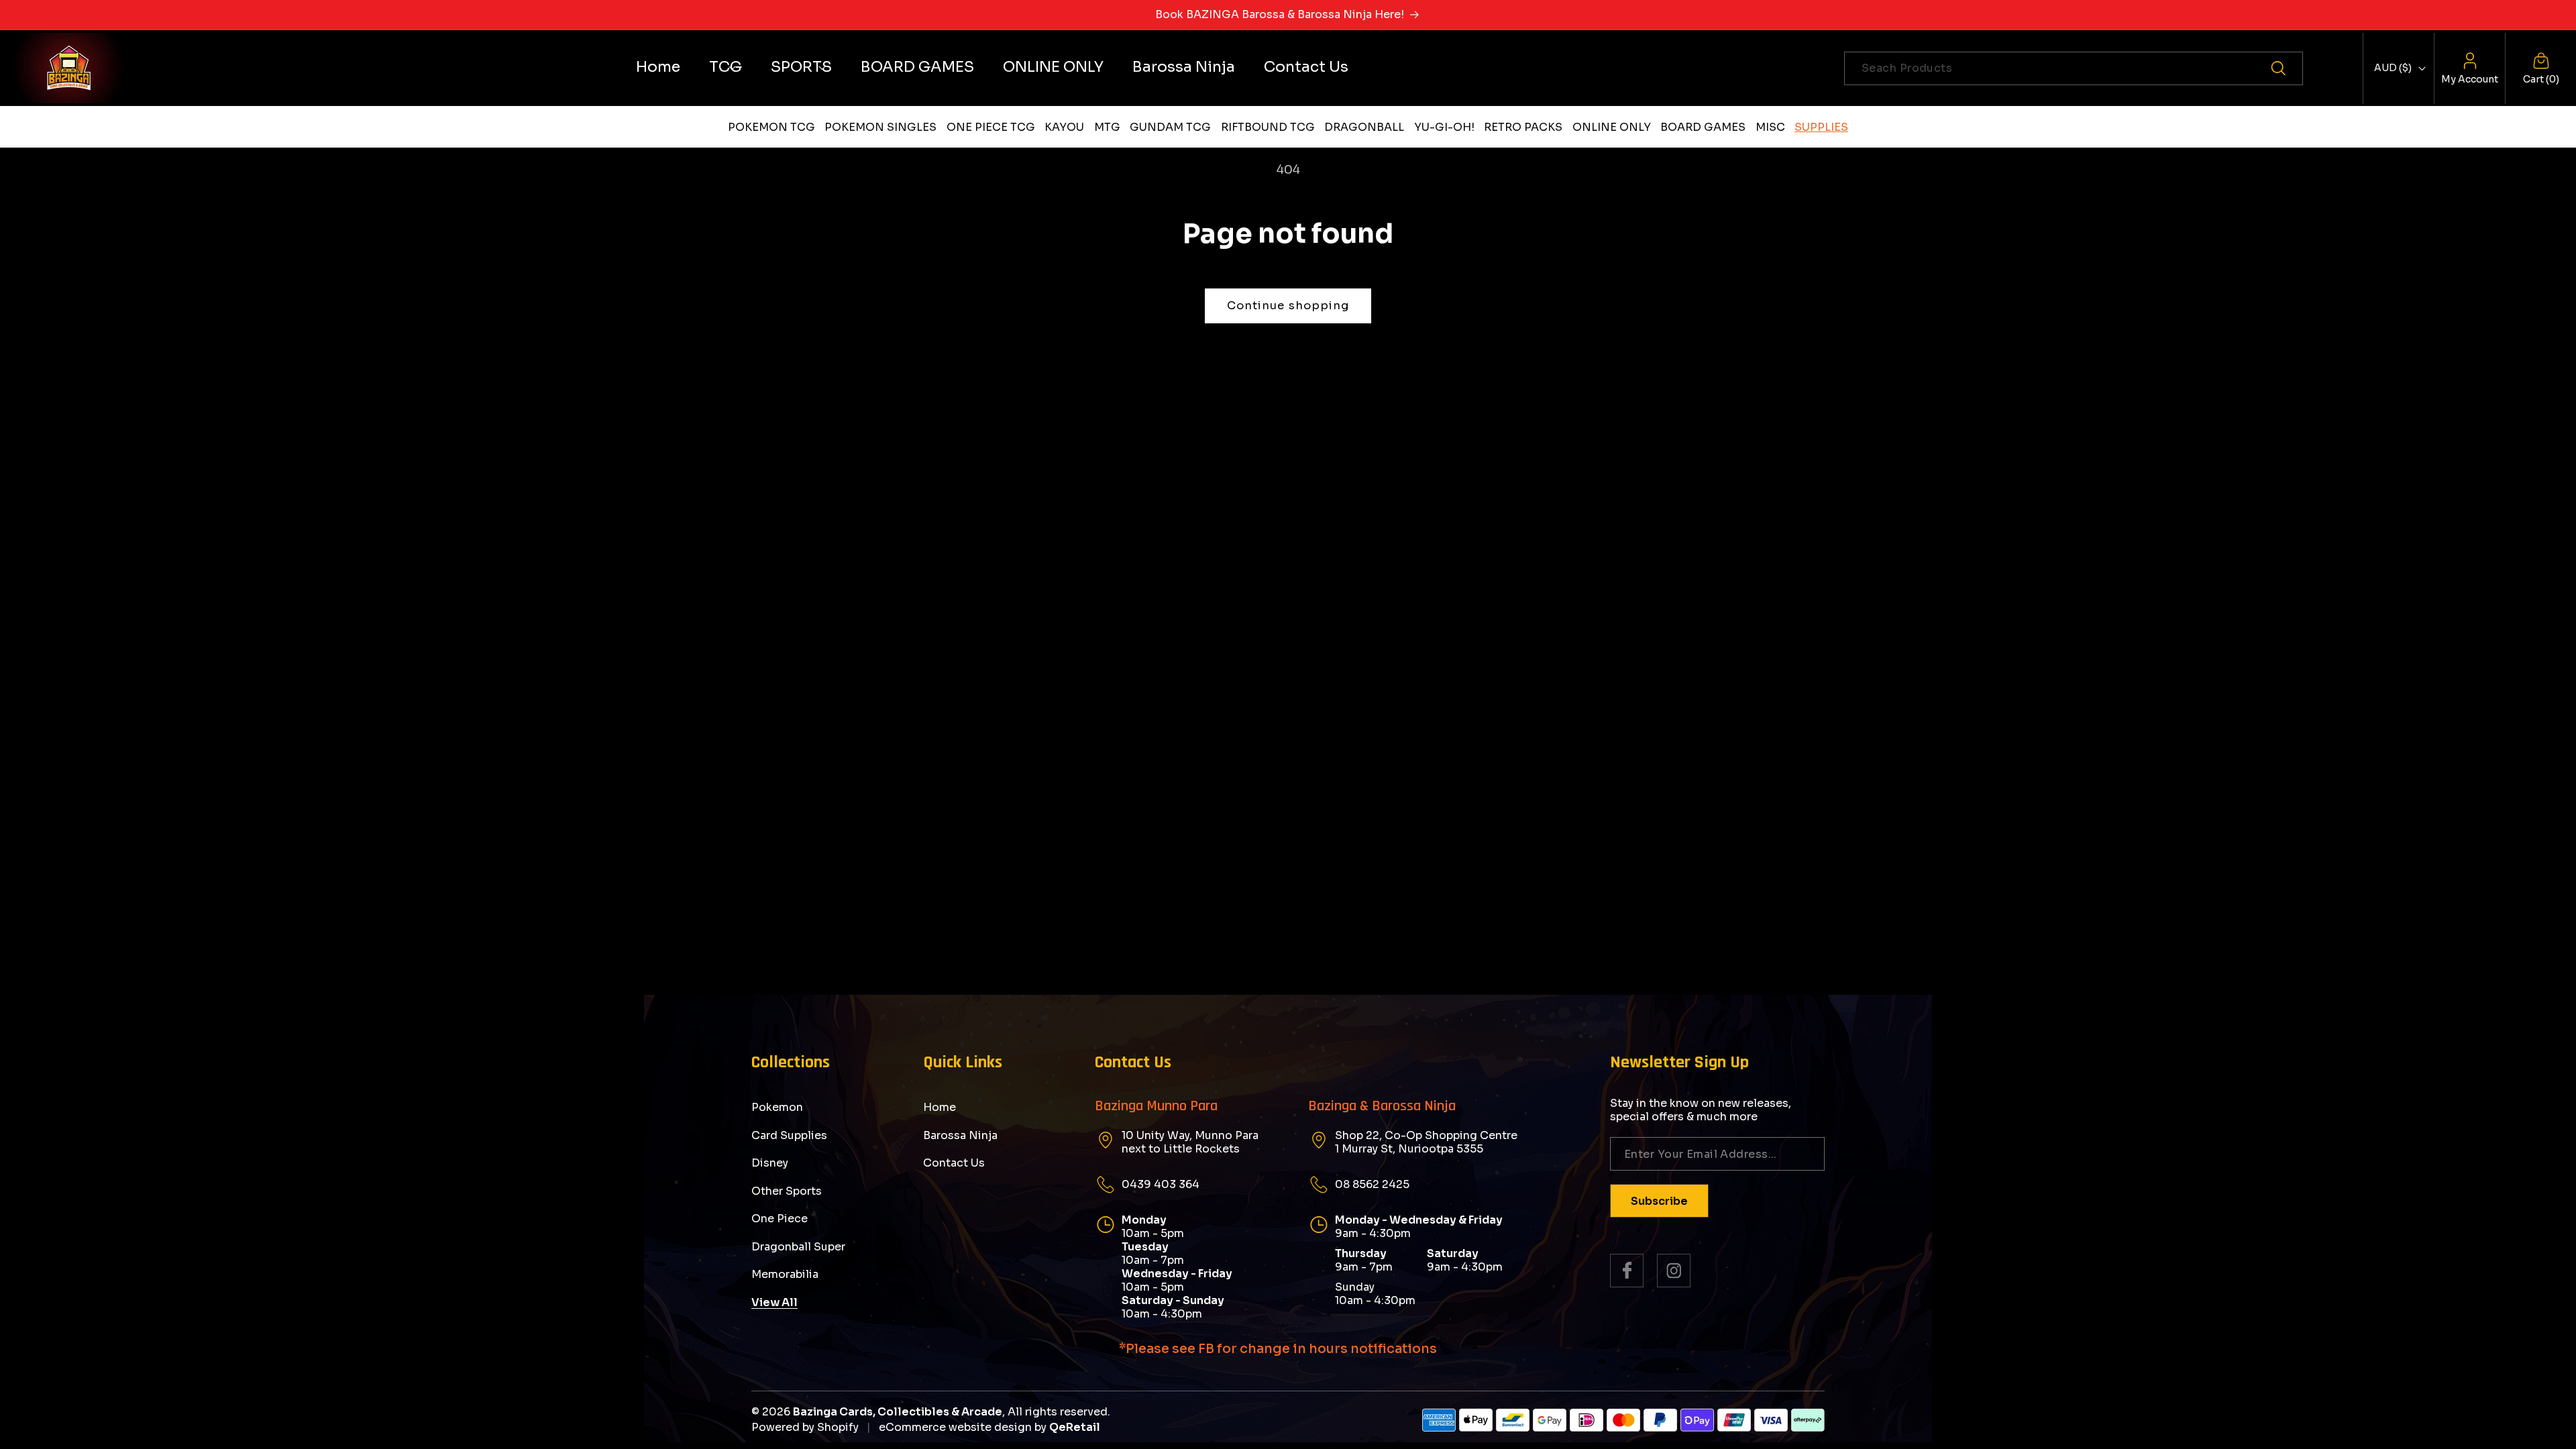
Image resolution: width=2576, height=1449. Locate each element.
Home (940, 1108)
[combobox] (2074, 68)
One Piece (780, 1219)
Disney (770, 1163)
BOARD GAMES (1703, 127)
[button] (726, 67)
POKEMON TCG (771, 127)
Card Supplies (789, 1135)
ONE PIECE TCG (991, 127)
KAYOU (1064, 127)
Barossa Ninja (960, 1135)
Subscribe (1659, 1201)
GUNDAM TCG (1170, 127)
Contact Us (954, 1163)
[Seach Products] (2286, 68)
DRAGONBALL (1364, 127)
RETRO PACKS (1523, 127)
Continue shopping (1288, 306)
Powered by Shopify (805, 1427)
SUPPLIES (1821, 127)
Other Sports (787, 1191)
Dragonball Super (798, 1247)
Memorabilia (785, 1274)
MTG (1107, 127)
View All (774, 1302)
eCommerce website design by (963, 1427)
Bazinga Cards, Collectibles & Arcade (898, 1412)
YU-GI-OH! (1444, 127)
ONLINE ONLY (1612, 127)
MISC (1770, 127)
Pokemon (777, 1108)
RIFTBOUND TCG (1268, 127)
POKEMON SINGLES (880, 127)
